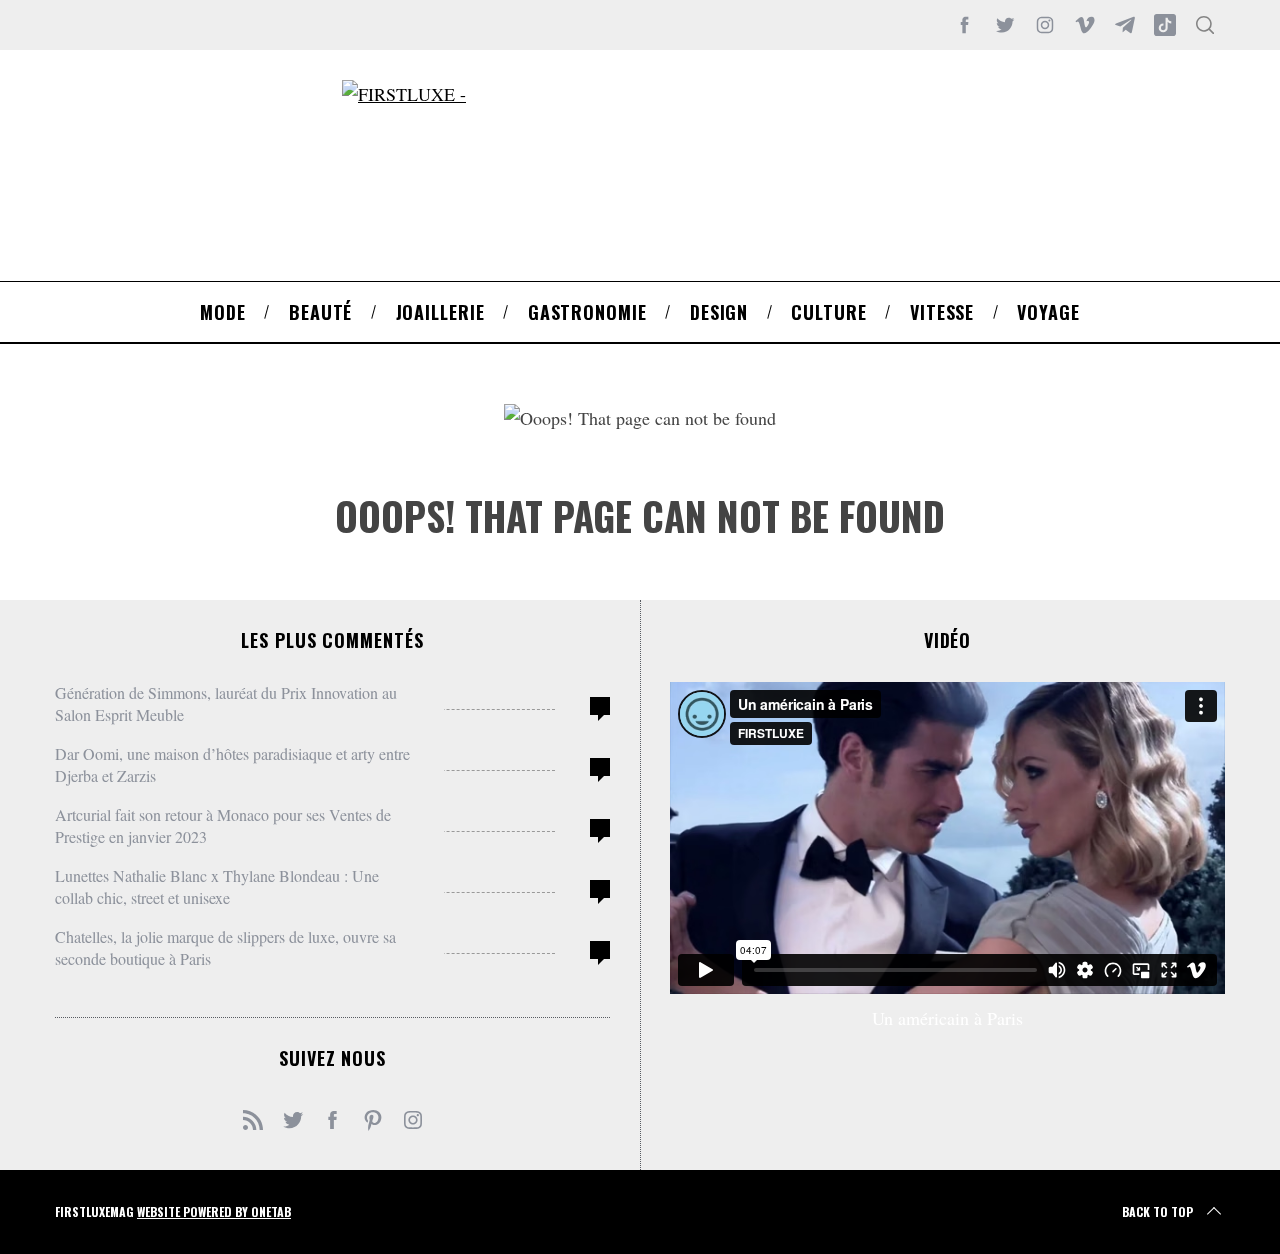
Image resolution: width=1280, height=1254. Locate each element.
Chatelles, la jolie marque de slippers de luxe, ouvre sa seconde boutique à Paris (225, 947)
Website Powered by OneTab (214, 1211)
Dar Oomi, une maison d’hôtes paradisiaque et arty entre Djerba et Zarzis (232, 764)
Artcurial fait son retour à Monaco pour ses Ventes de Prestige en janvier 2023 (223, 825)
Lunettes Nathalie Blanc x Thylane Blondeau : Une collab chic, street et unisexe (217, 886)
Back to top (1157, 1211)
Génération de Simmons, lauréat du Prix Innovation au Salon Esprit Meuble (226, 703)
